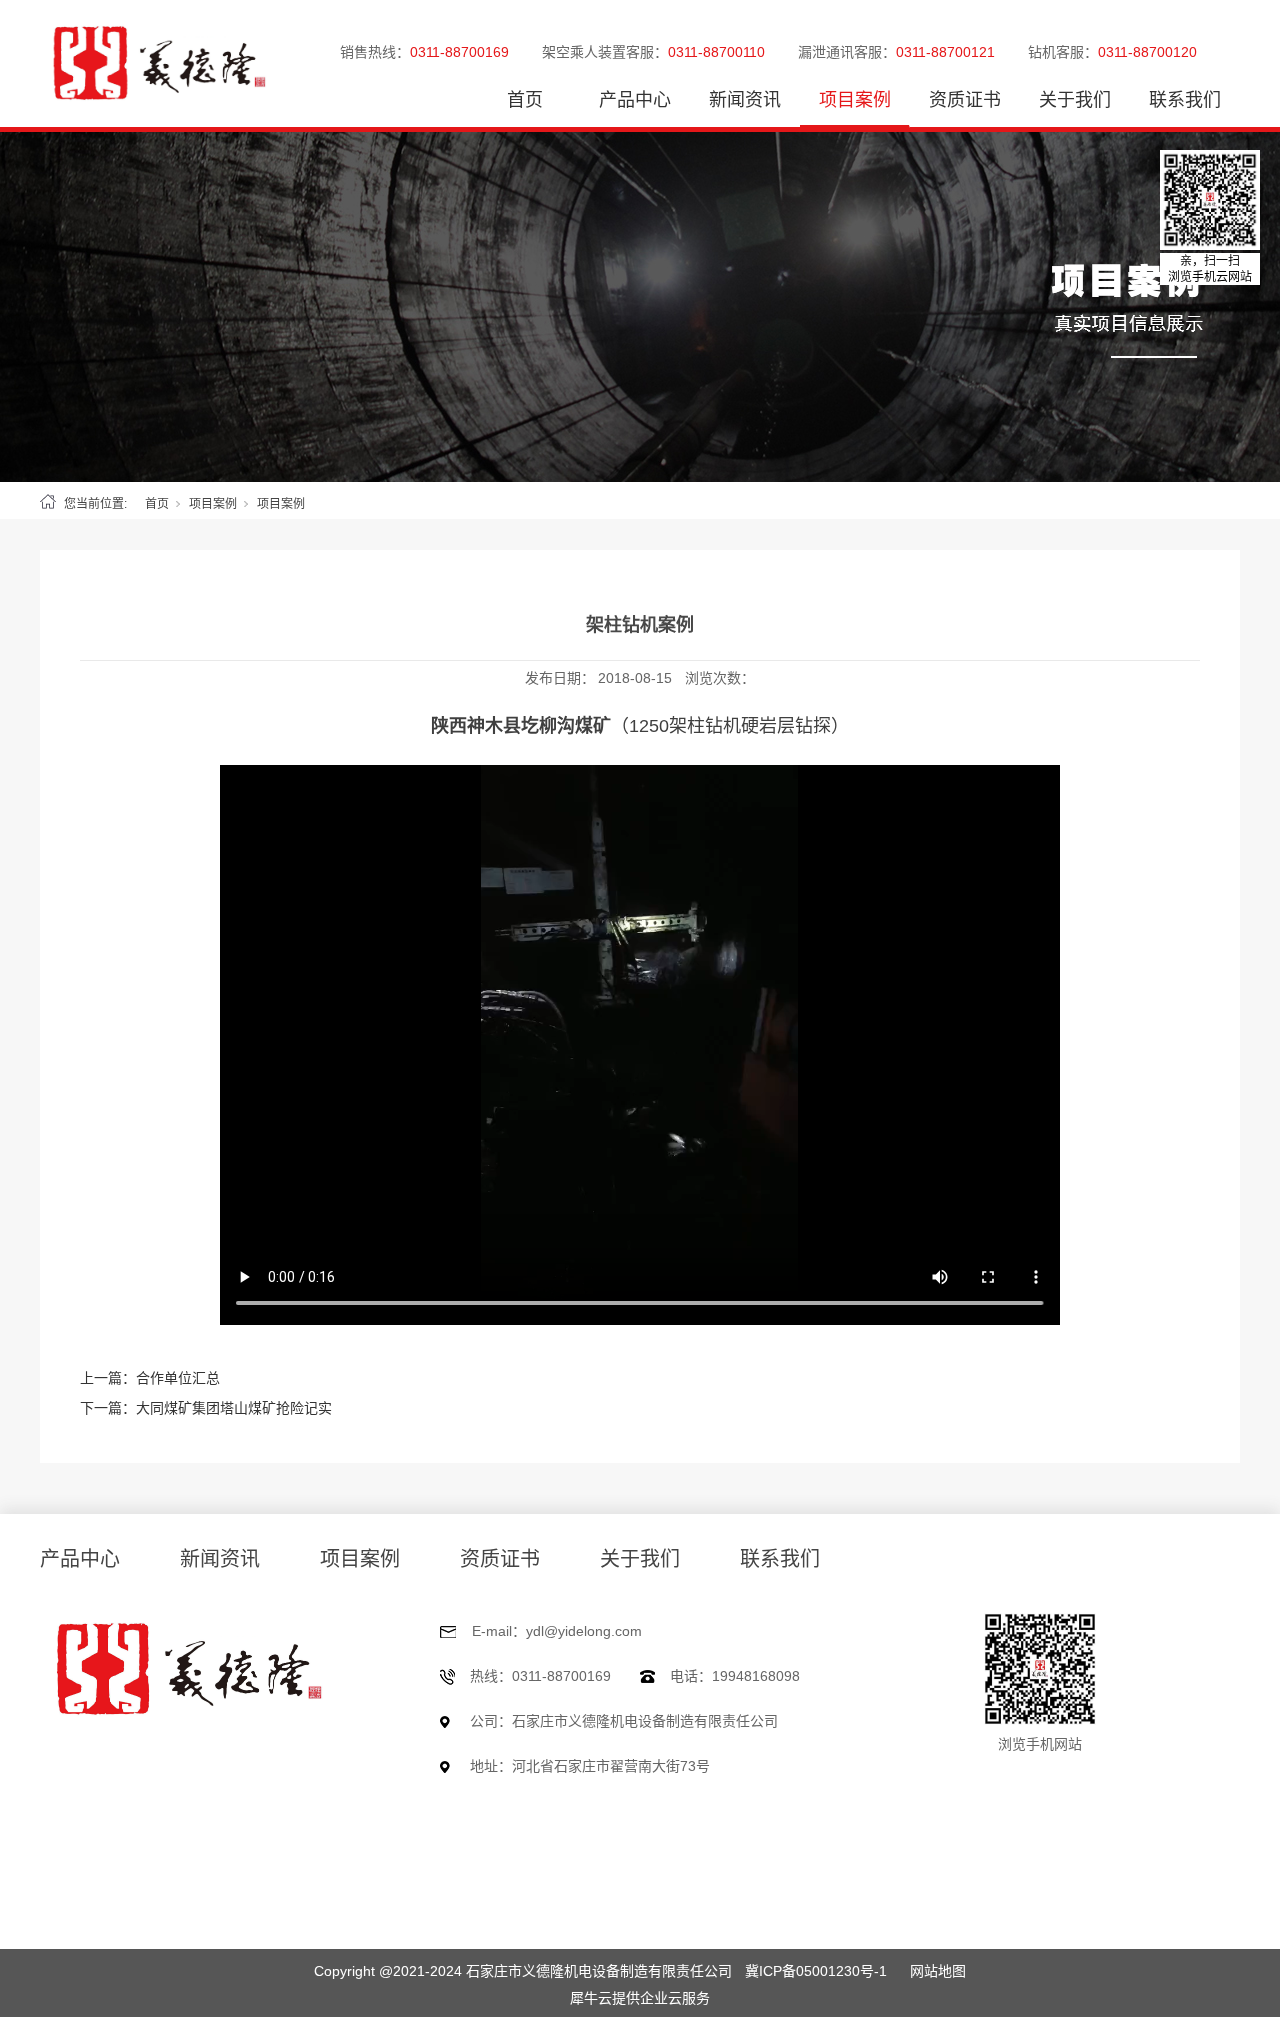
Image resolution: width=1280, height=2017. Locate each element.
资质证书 (965, 100)
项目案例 (855, 100)
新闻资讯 (745, 100)
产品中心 (635, 100)
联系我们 (1185, 100)
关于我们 (1075, 100)
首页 (525, 100)
